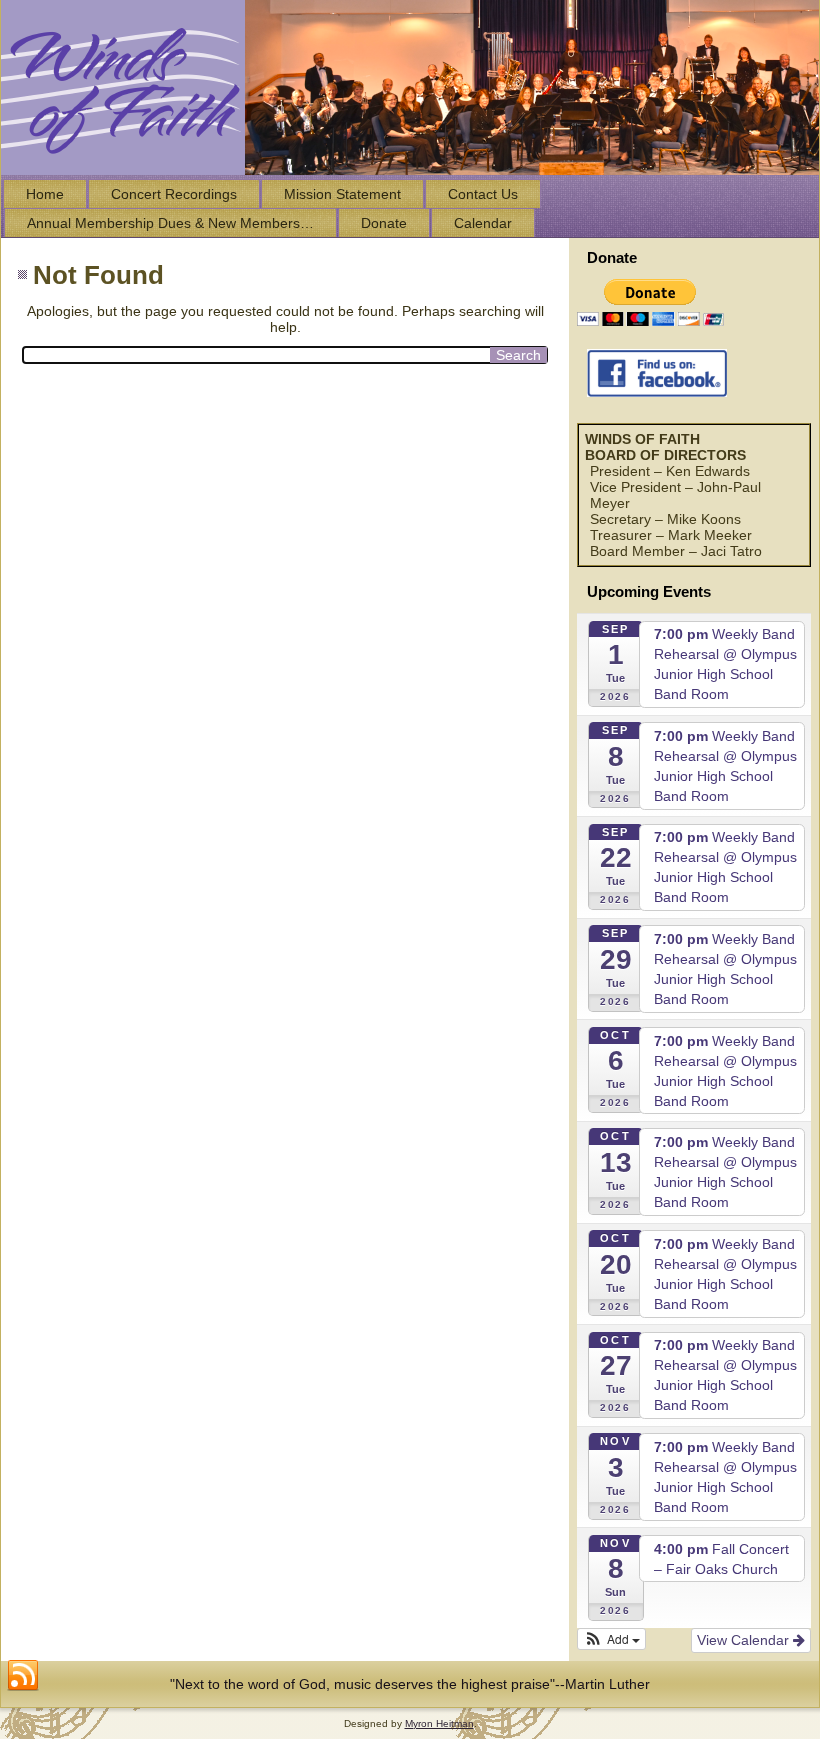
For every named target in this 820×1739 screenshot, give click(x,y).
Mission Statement (342, 194)
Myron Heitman (439, 1723)
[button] (611, 1639)
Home (45, 194)
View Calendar (745, 1640)
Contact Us (483, 194)
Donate (384, 223)
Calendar (483, 223)
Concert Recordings (174, 194)
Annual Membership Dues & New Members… (170, 223)
